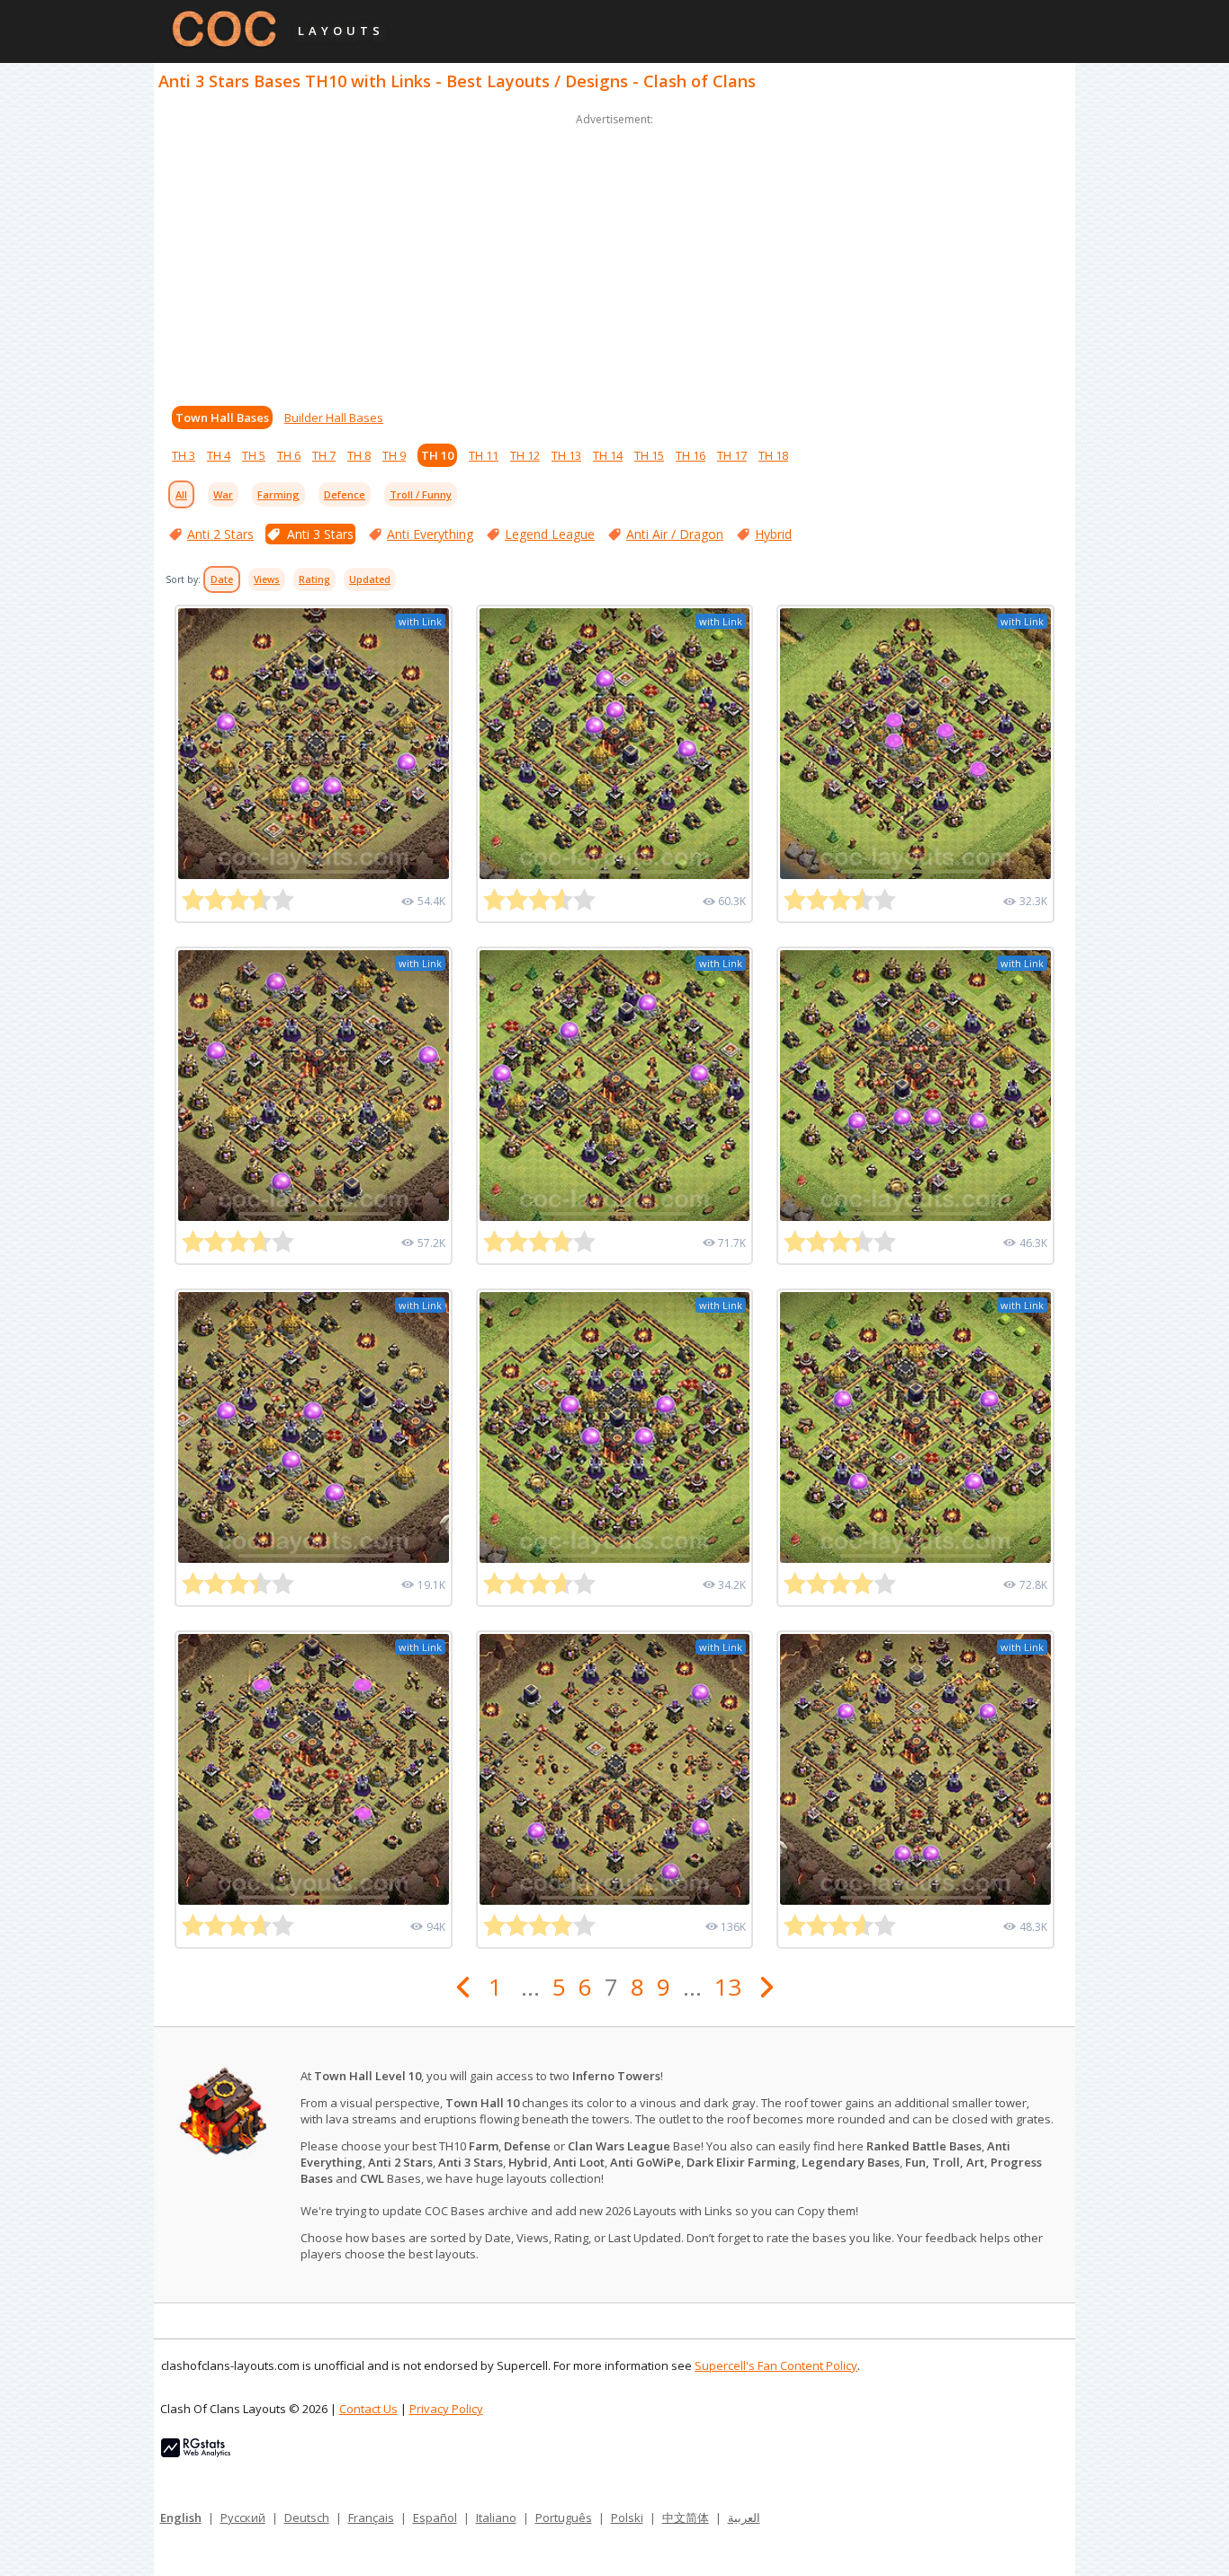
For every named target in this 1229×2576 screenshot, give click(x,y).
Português (564, 2518)
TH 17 (732, 455)
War (223, 494)
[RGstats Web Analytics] (196, 2453)
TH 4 (219, 455)
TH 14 (608, 455)
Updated (370, 579)
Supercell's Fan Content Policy (776, 2365)
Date (222, 579)
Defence (345, 494)
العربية (744, 2518)
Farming (278, 494)
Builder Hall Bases (334, 417)
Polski (627, 2518)
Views (267, 579)
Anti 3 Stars (320, 534)
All (181, 494)
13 (728, 1987)
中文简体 (686, 2518)
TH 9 (394, 455)
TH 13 (566, 455)
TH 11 (484, 455)
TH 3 (184, 455)
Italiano (496, 2518)
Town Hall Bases (222, 417)
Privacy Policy (446, 2409)
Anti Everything (430, 534)
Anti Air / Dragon (675, 534)
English (181, 2518)
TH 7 (324, 455)
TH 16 (691, 455)
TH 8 (359, 455)
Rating (314, 579)
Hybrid (773, 534)
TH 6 (289, 455)
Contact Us (368, 2409)
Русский (243, 2518)
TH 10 (437, 455)
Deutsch (307, 2518)
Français (371, 2518)
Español (435, 2518)
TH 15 (649, 455)
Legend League (550, 534)
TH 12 (525, 455)
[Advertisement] (614, 256)
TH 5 (254, 455)
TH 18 (773, 455)
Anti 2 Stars (220, 534)
